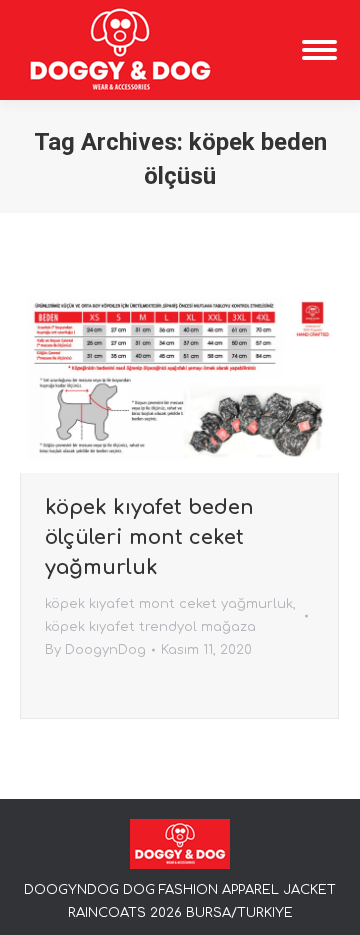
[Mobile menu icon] (319, 50)
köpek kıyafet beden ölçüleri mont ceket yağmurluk (149, 537)
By (95, 650)
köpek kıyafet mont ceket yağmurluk (169, 604)
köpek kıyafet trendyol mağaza (150, 627)
